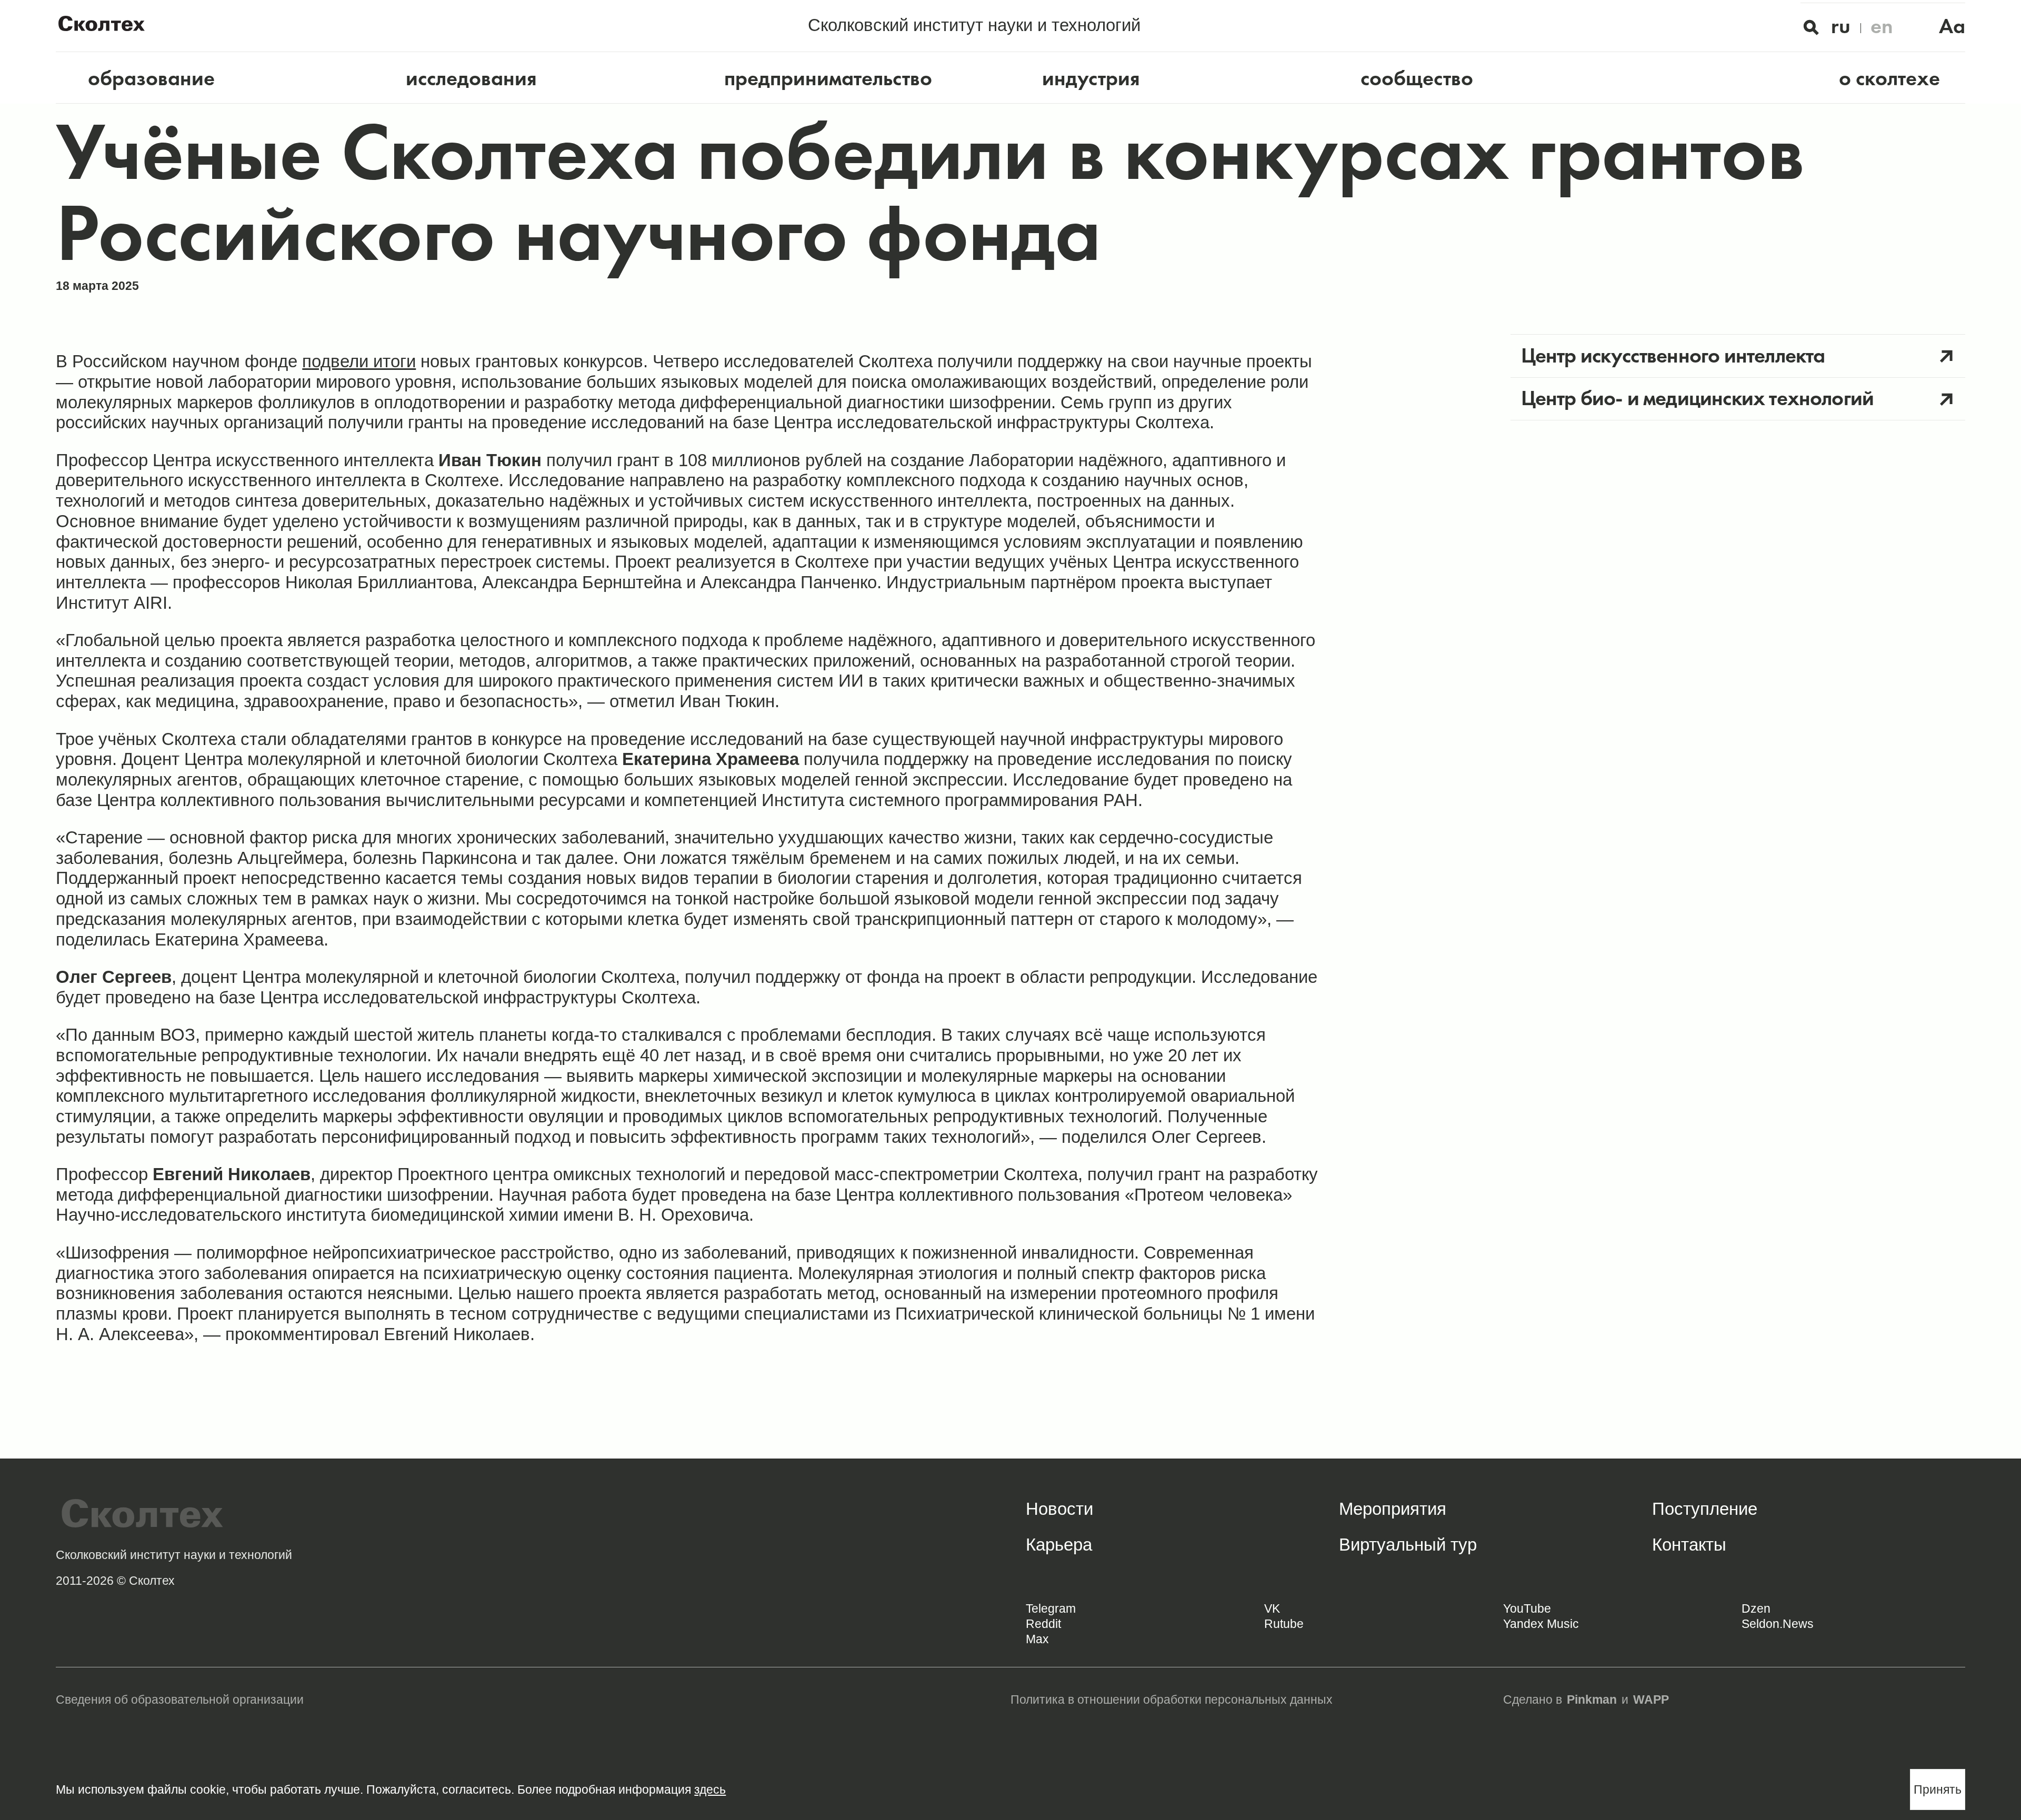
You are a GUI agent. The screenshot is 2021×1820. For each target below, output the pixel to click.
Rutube (1284, 1624)
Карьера (1059, 1545)
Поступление (1705, 1509)
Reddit (1043, 1624)
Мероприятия (1393, 1509)
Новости (1059, 1509)
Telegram (1051, 1608)
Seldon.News (1778, 1624)
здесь (710, 1789)
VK (1272, 1608)
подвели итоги (359, 361)
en (1882, 26)
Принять (1938, 1789)
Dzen (1756, 1608)
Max (1037, 1639)
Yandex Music (1541, 1624)
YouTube (1527, 1608)
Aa (1952, 26)
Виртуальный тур (1408, 1545)
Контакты (1689, 1545)
